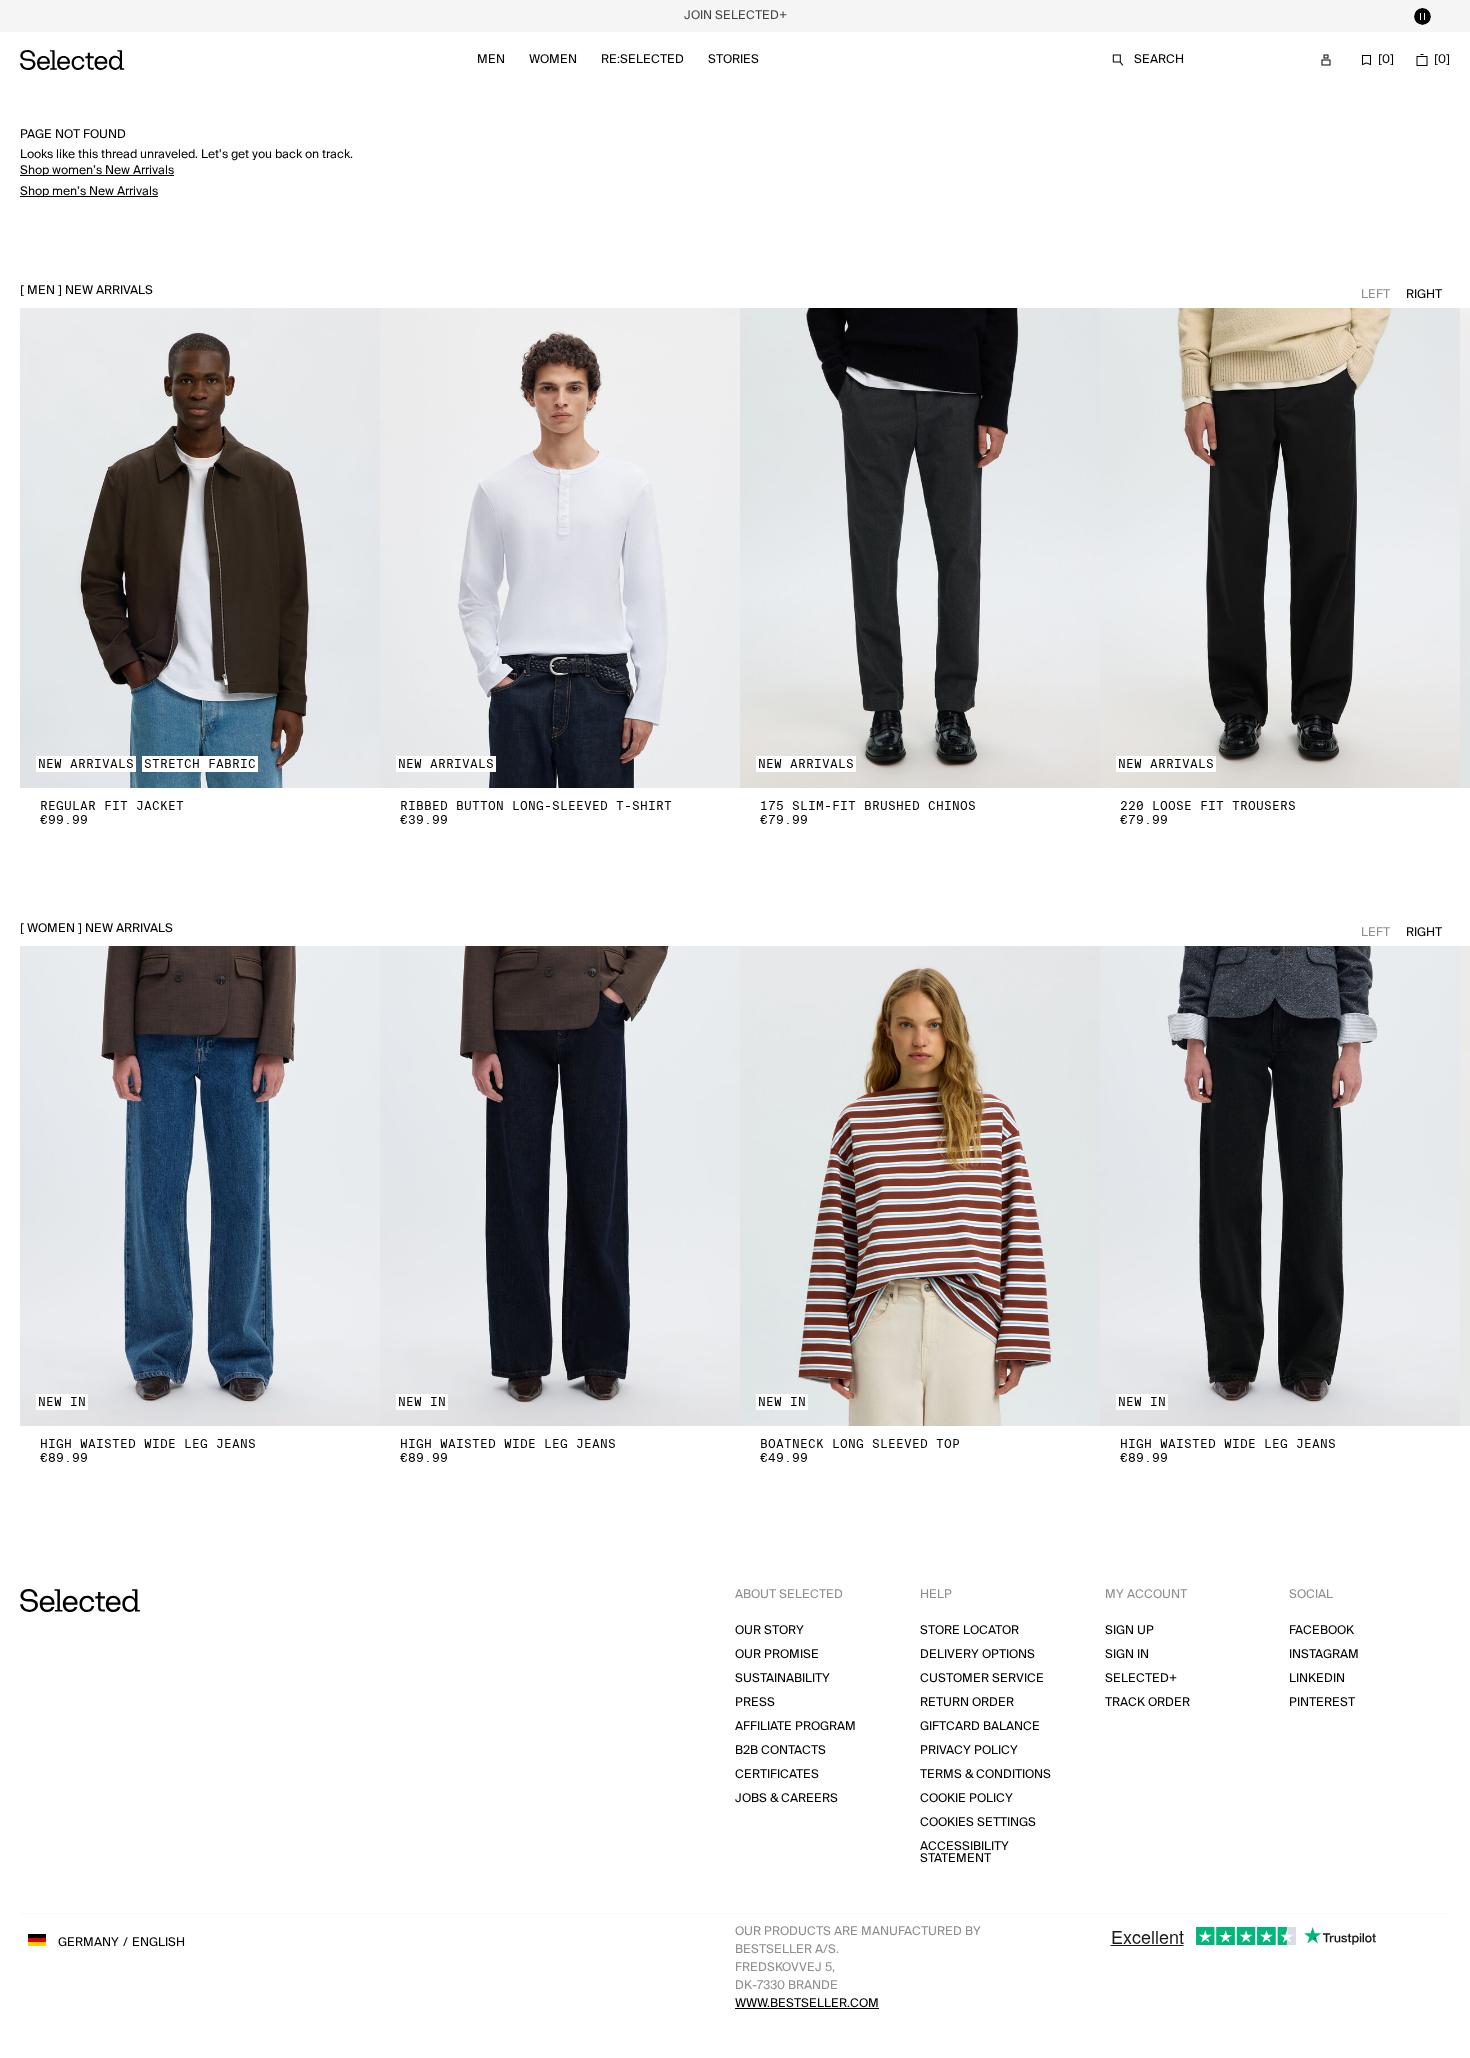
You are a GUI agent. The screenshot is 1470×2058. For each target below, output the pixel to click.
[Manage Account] (1326, 60)
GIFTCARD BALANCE (980, 1726)
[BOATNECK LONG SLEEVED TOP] (920, 1186)
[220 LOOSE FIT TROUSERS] (1280, 548)
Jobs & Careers (786, 1798)
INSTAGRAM (1324, 1654)
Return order (967, 1702)
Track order (1147, 1702)
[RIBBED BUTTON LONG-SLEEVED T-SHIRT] (560, 548)
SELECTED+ (1141, 1678)
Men (491, 59)
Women (553, 59)
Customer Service (982, 1678)
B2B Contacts (780, 1750)
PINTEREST (1322, 1702)
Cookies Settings (978, 1822)
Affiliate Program (795, 1726)
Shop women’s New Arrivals (97, 170)
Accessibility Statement (964, 1852)
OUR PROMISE (777, 1654)
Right (1424, 294)
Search (1159, 59)
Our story (769, 1630)
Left (1375, 294)
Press (755, 1702)
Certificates (777, 1774)
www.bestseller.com (807, 2003)
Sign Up (1129, 1630)
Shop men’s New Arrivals (89, 191)
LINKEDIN (1317, 1678)
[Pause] (1422, 16)
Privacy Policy (969, 1750)
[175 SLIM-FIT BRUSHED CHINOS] (920, 548)
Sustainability (782, 1678)
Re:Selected (642, 59)
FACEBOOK (1321, 1630)
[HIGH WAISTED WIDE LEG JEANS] (200, 1186)
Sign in (1127, 1654)
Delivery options (977, 1654)
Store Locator (969, 1630)
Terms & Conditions (985, 1774)
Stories (733, 59)
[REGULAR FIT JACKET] (200, 548)
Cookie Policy (966, 1798)
